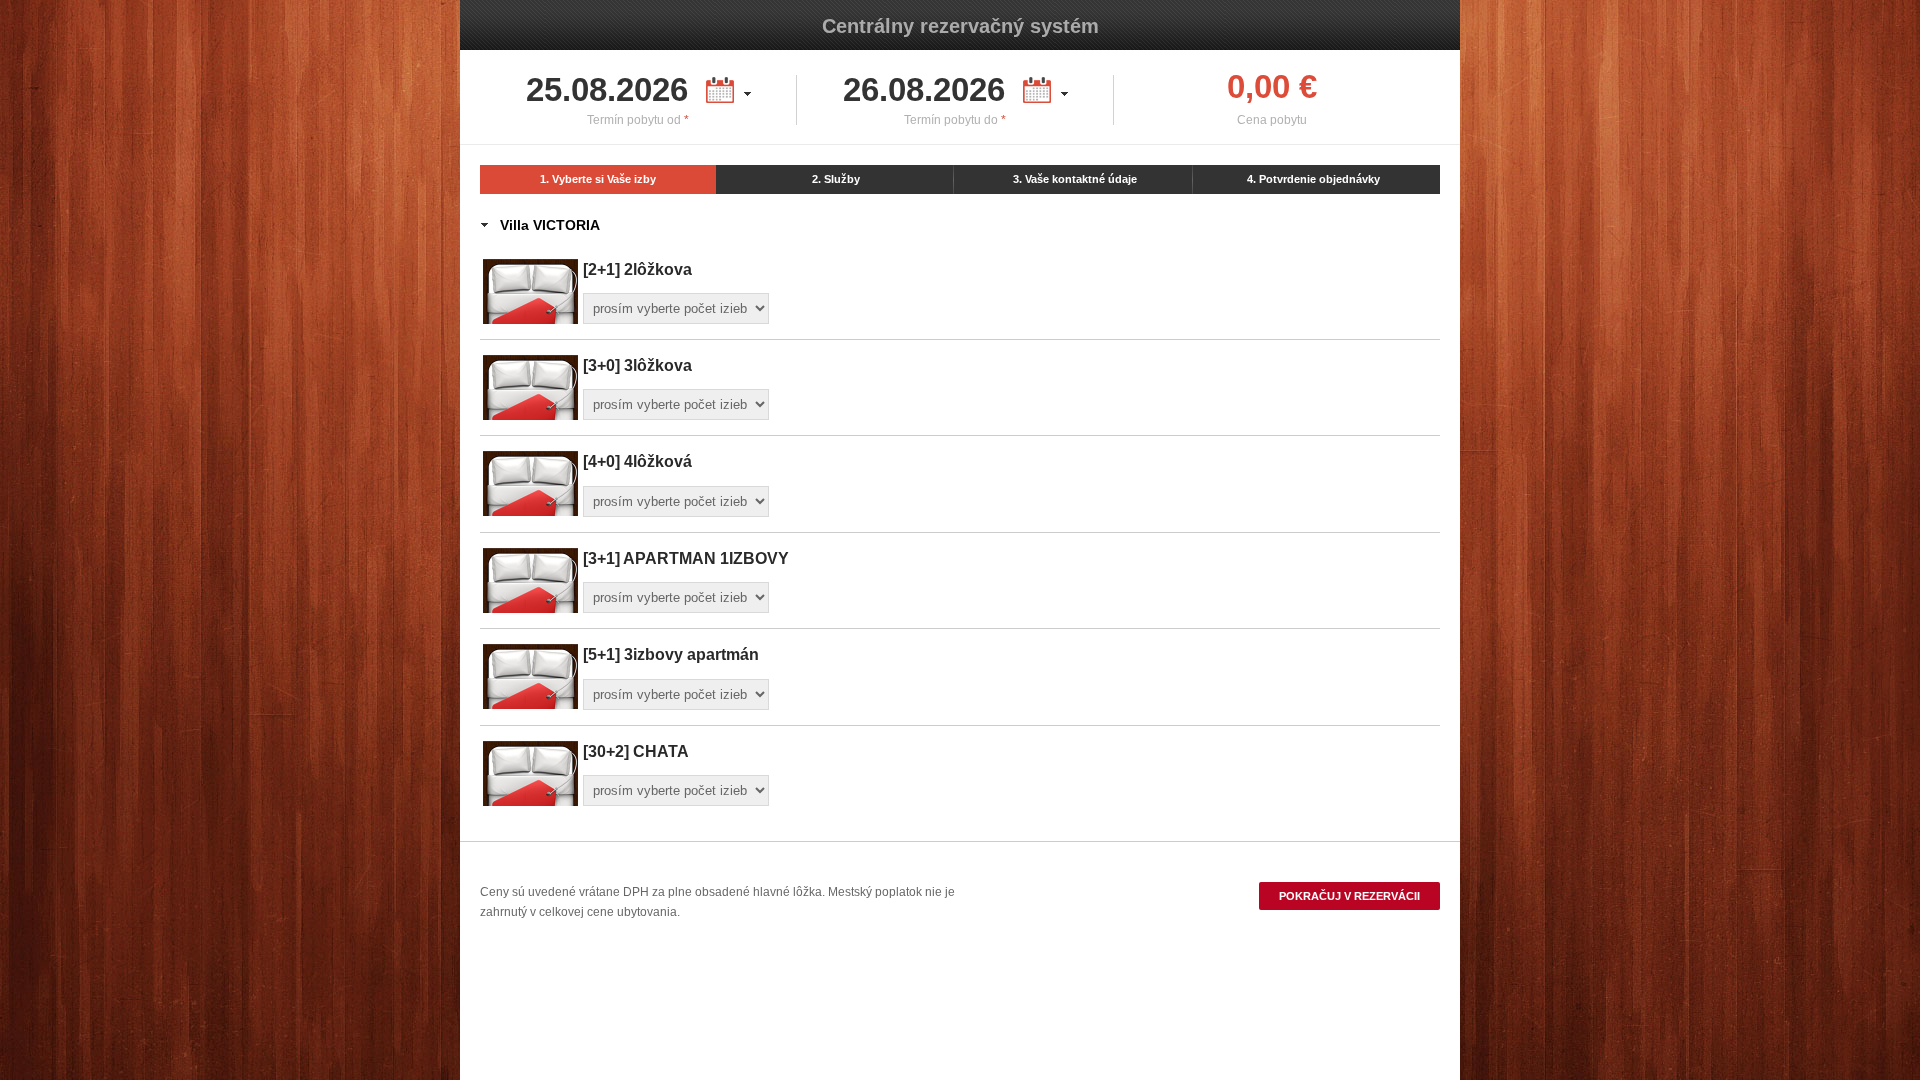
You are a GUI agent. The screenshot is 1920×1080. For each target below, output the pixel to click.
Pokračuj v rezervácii (1349, 896)
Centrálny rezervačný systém (960, 26)
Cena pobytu (1272, 120)
